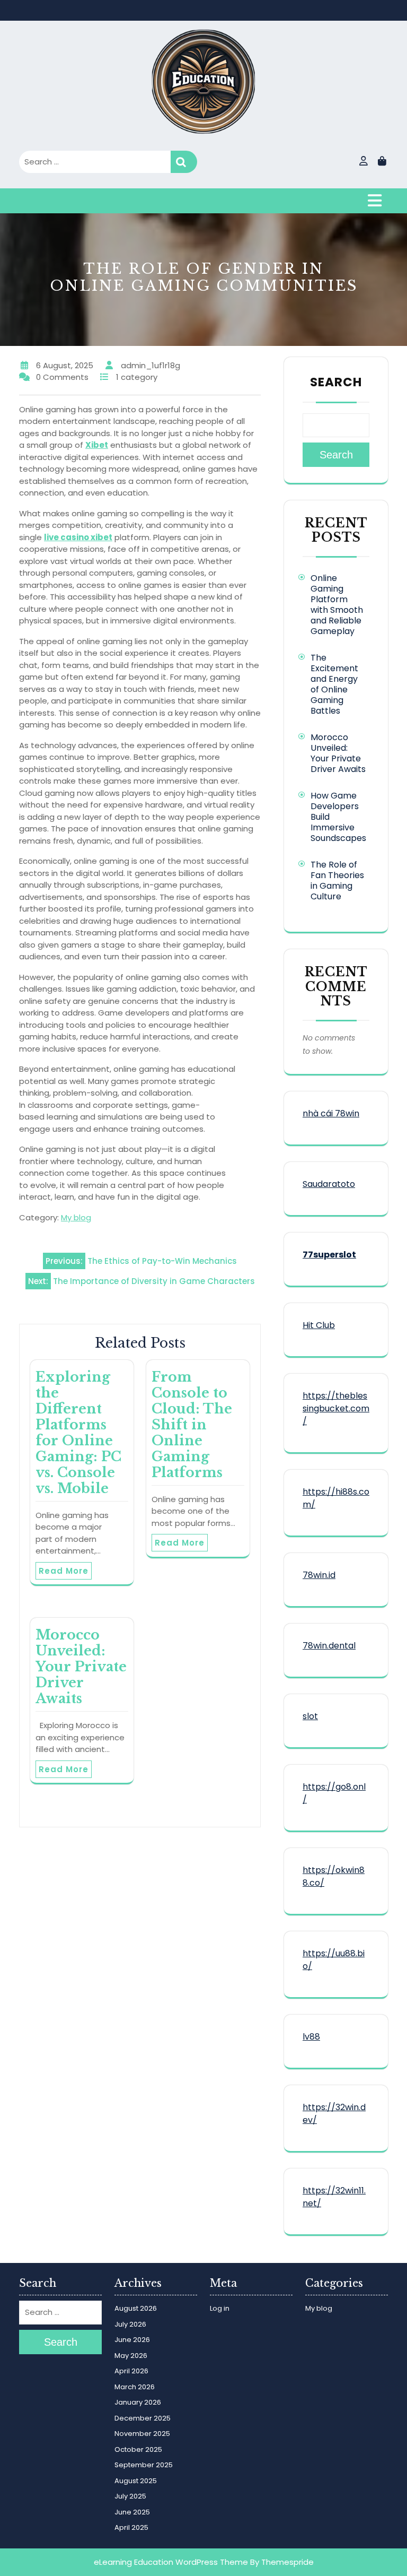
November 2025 (142, 2434)
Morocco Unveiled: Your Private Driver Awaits (81, 1667)
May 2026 (131, 2356)
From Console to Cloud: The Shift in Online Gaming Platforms (192, 1425)
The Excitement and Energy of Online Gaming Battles (334, 684)
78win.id (319, 1575)
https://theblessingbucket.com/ (336, 1408)
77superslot (329, 1255)
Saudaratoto (329, 1184)
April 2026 (131, 2371)
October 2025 (138, 2449)
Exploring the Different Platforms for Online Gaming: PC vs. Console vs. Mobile (78, 1433)
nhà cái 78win (331, 1113)
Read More (64, 1571)
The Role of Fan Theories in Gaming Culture (337, 881)
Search (184, 162)
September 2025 (144, 2465)
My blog (76, 1217)
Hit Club (319, 1325)
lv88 (311, 2037)
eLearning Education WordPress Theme (171, 2562)
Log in (220, 2308)
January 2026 (138, 2402)
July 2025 (130, 2496)
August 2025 (136, 2481)
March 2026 (135, 2387)
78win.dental (329, 1646)
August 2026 (136, 2308)
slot (310, 1716)
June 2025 (132, 2512)
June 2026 (132, 2340)
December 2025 (143, 2418)
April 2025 (131, 2527)
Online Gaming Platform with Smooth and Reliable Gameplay (337, 605)
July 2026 (130, 2324)
